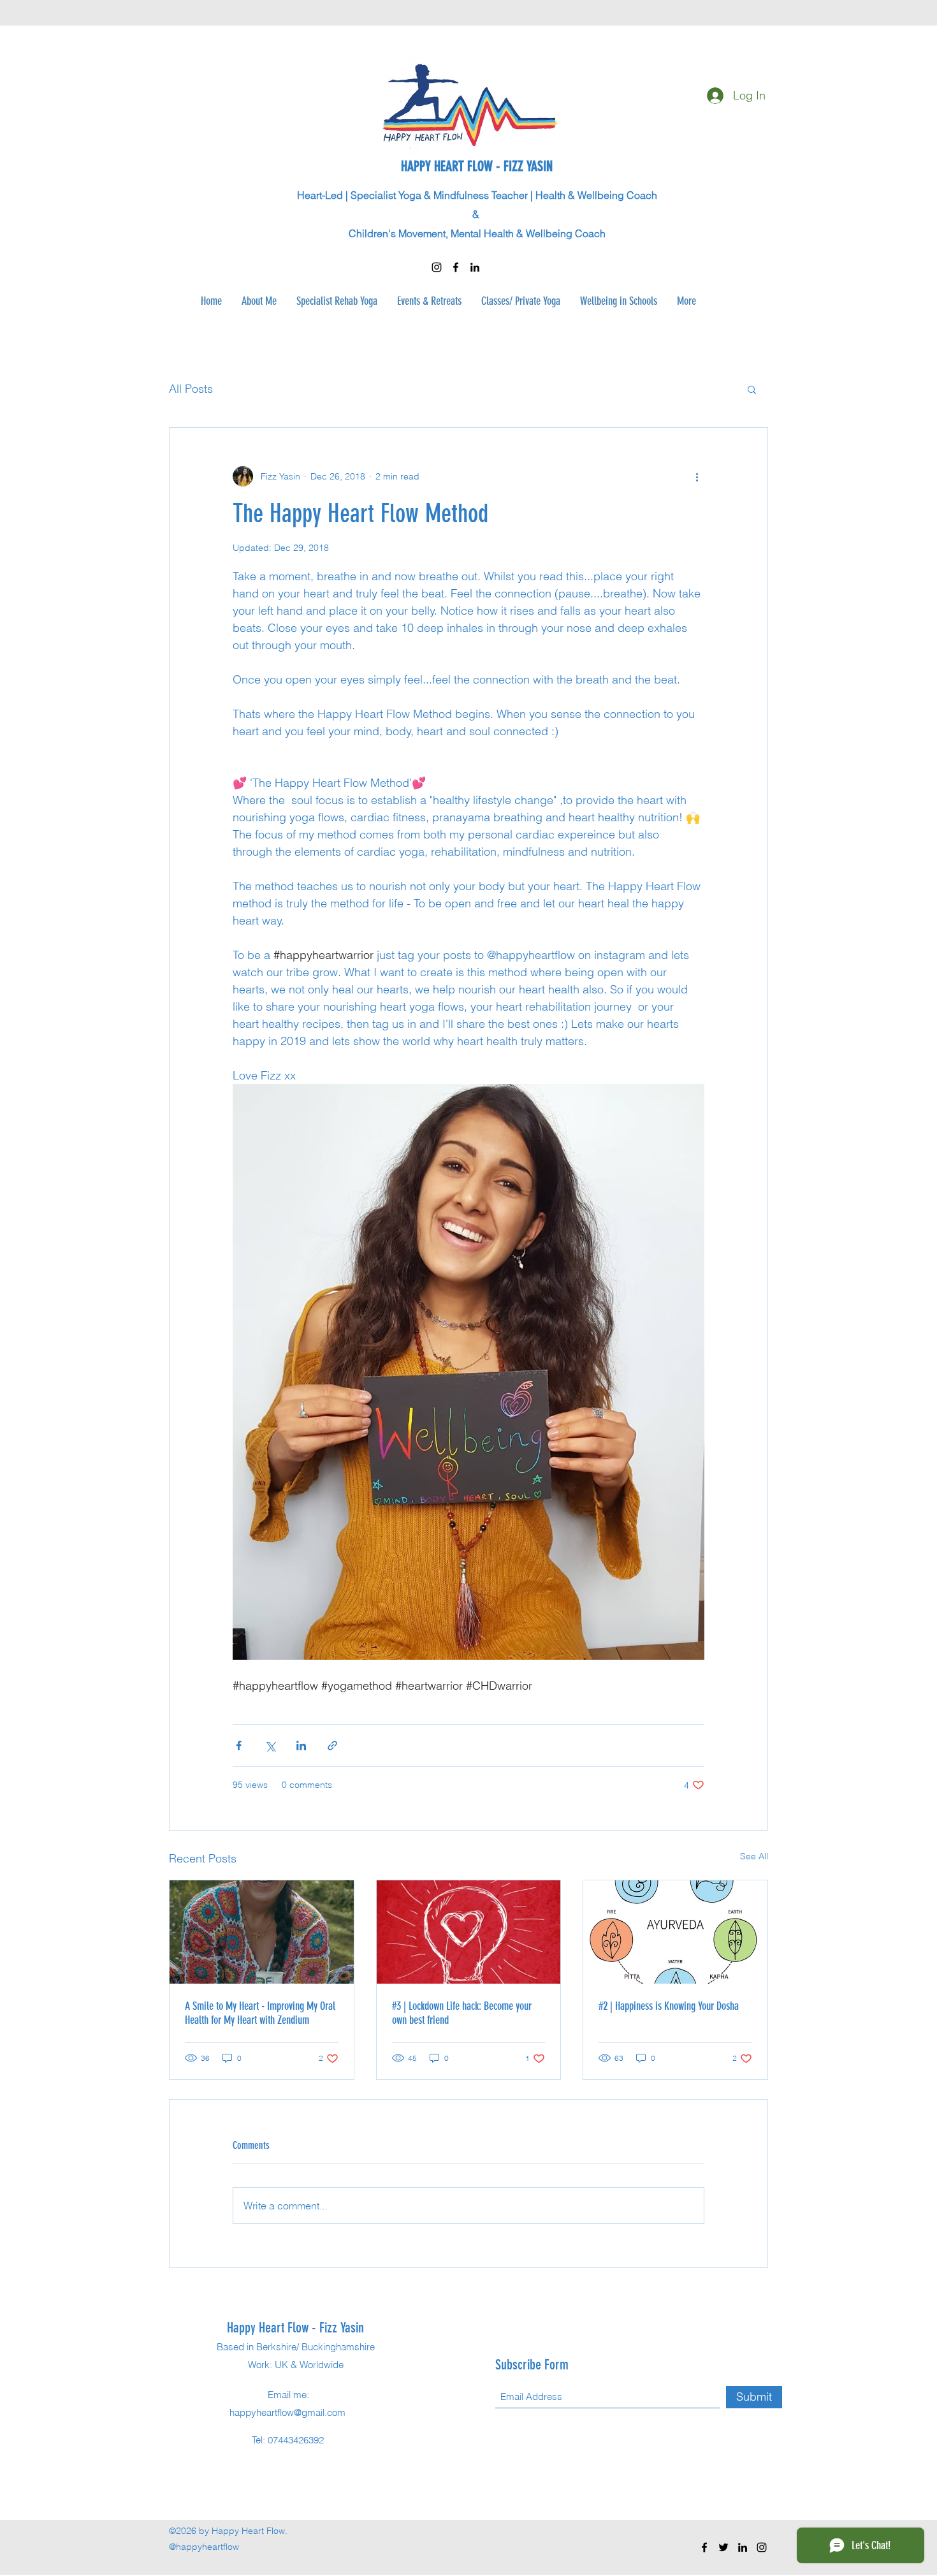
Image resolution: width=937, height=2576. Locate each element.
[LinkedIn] (475, 267)
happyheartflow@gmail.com (287, 2412)
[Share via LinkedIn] (301, 1745)
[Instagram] (437, 267)
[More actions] (697, 476)
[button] (752, 389)
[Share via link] (332, 1745)
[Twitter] (723, 2547)
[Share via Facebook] (239, 1745)
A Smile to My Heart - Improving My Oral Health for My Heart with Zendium (260, 2013)
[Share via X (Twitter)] (270, 1745)
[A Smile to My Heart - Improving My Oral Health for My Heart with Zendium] (262, 1932)
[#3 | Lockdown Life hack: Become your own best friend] (469, 1932)
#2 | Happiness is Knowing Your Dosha (669, 2006)
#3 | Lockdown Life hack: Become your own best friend (462, 2013)
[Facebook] (456, 267)
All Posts (191, 389)
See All (754, 1856)
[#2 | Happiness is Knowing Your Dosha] (675, 1932)
